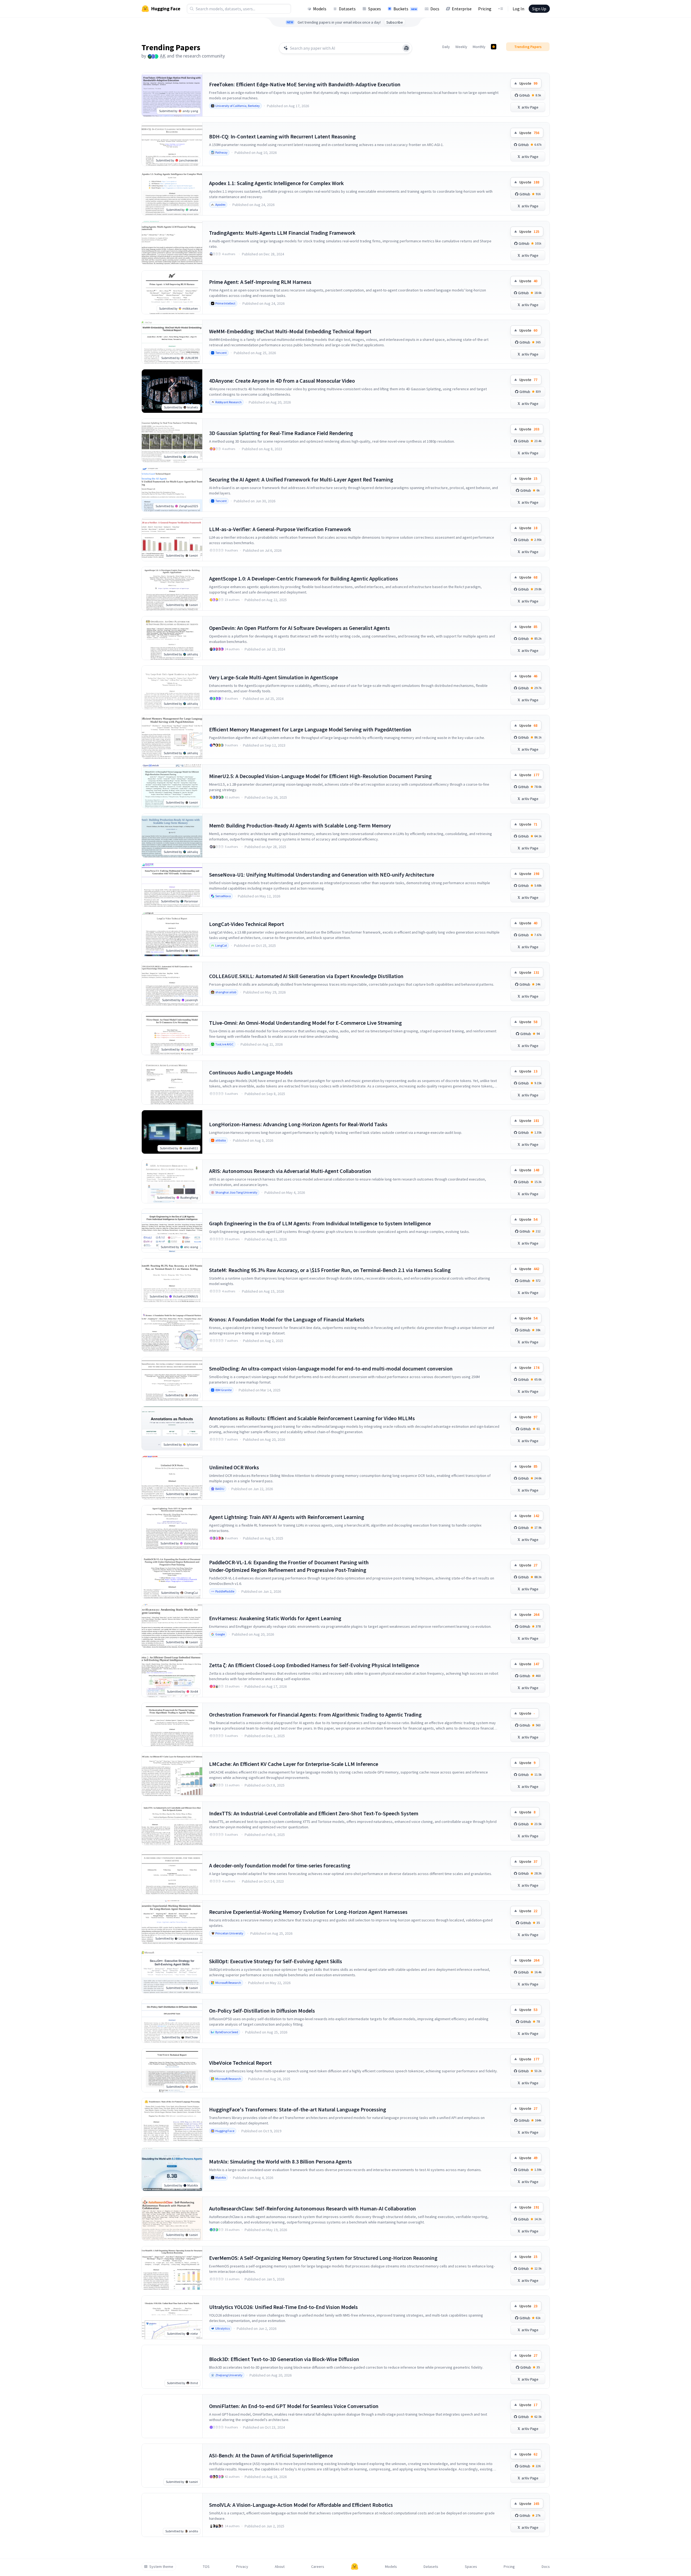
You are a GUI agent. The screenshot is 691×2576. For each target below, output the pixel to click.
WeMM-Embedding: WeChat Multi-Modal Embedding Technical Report (290, 331)
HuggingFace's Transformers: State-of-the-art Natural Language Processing (298, 2109)
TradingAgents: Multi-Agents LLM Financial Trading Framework (282, 233)
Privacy (242, 2567)
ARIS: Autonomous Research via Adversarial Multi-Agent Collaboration (290, 1171)
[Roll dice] (406, 48)
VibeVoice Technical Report (240, 2063)
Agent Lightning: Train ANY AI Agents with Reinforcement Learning (287, 1517)
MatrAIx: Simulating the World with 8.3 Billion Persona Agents (280, 2161)
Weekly (461, 47)
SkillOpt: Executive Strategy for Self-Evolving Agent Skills (276, 1961)
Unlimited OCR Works (234, 1467)
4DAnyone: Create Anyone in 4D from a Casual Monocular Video (282, 381)
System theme (161, 2567)
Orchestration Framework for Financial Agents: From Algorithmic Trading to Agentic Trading (315, 1714)
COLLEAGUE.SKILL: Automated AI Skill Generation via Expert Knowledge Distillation (306, 976)
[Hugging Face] (355, 2567)
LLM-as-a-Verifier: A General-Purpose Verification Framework (280, 529)
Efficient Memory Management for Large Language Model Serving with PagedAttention (310, 729)
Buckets (405, 9)
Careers (318, 2567)
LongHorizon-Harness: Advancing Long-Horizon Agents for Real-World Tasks (298, 1124)
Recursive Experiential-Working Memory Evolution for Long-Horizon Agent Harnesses (308, 1912)
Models (320, 9)
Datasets (347, 9)
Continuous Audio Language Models (251, 1072)
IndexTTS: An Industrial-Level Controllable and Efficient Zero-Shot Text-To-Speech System (314, 1813)
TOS (206, 2567)
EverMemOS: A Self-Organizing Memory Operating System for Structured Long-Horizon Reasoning (323, 2258)
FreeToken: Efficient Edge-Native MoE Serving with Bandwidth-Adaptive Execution (305, 84)
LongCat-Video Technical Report (247, 924)
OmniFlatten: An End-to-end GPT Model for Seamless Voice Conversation (294, 2406)
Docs (435, 9)
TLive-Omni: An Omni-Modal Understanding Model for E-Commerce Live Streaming (305, 1023)
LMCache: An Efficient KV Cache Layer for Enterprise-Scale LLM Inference (294, 1764)
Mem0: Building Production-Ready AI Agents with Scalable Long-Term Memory (300, 825)
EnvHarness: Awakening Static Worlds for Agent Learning (275, 1618)
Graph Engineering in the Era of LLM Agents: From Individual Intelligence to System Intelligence (320, 1223)
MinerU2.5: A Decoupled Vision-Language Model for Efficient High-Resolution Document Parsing (320, 776)
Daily (446, 47)
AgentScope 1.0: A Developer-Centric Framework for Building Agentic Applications (304, 578)
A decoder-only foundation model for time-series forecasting (280, 1865)
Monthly (479, 47)
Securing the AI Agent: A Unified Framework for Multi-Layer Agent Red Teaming (301, 479)
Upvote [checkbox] (528, 83)
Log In (518, 9)
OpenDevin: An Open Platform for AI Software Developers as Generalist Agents (299, 628)
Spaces (375, 9)
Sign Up (539, 9)
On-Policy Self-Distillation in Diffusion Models (262, 2011)
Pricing (485, 9)
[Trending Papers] (494, 47)
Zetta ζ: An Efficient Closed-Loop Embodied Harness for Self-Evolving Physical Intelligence (314, 1665)
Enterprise (462, 9)
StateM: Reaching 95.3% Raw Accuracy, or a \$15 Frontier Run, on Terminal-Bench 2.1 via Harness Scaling (330, 1270)
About (280, 2567)
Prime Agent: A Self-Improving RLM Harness (260, 282)
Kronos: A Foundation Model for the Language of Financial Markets (287, 1319)
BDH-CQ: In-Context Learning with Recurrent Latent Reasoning (282, 136)
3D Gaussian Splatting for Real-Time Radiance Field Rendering (281, 433)
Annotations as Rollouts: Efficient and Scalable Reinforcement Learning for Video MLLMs (312, 1418)
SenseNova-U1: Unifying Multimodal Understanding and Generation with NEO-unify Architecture (322, 875)
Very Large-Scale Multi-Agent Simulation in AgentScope (274, 677)
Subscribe (395, 22)
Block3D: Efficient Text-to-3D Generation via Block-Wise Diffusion (284, 2359)
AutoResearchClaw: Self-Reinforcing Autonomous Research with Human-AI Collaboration (313, 2208)
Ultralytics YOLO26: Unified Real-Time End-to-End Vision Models (283, 2307)
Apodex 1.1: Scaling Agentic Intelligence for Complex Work (276, 183)
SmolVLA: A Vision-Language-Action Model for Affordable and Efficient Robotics (301, 2505)
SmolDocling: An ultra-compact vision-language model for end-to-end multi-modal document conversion (331, 1368)
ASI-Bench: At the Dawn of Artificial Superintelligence (271, 2455)
